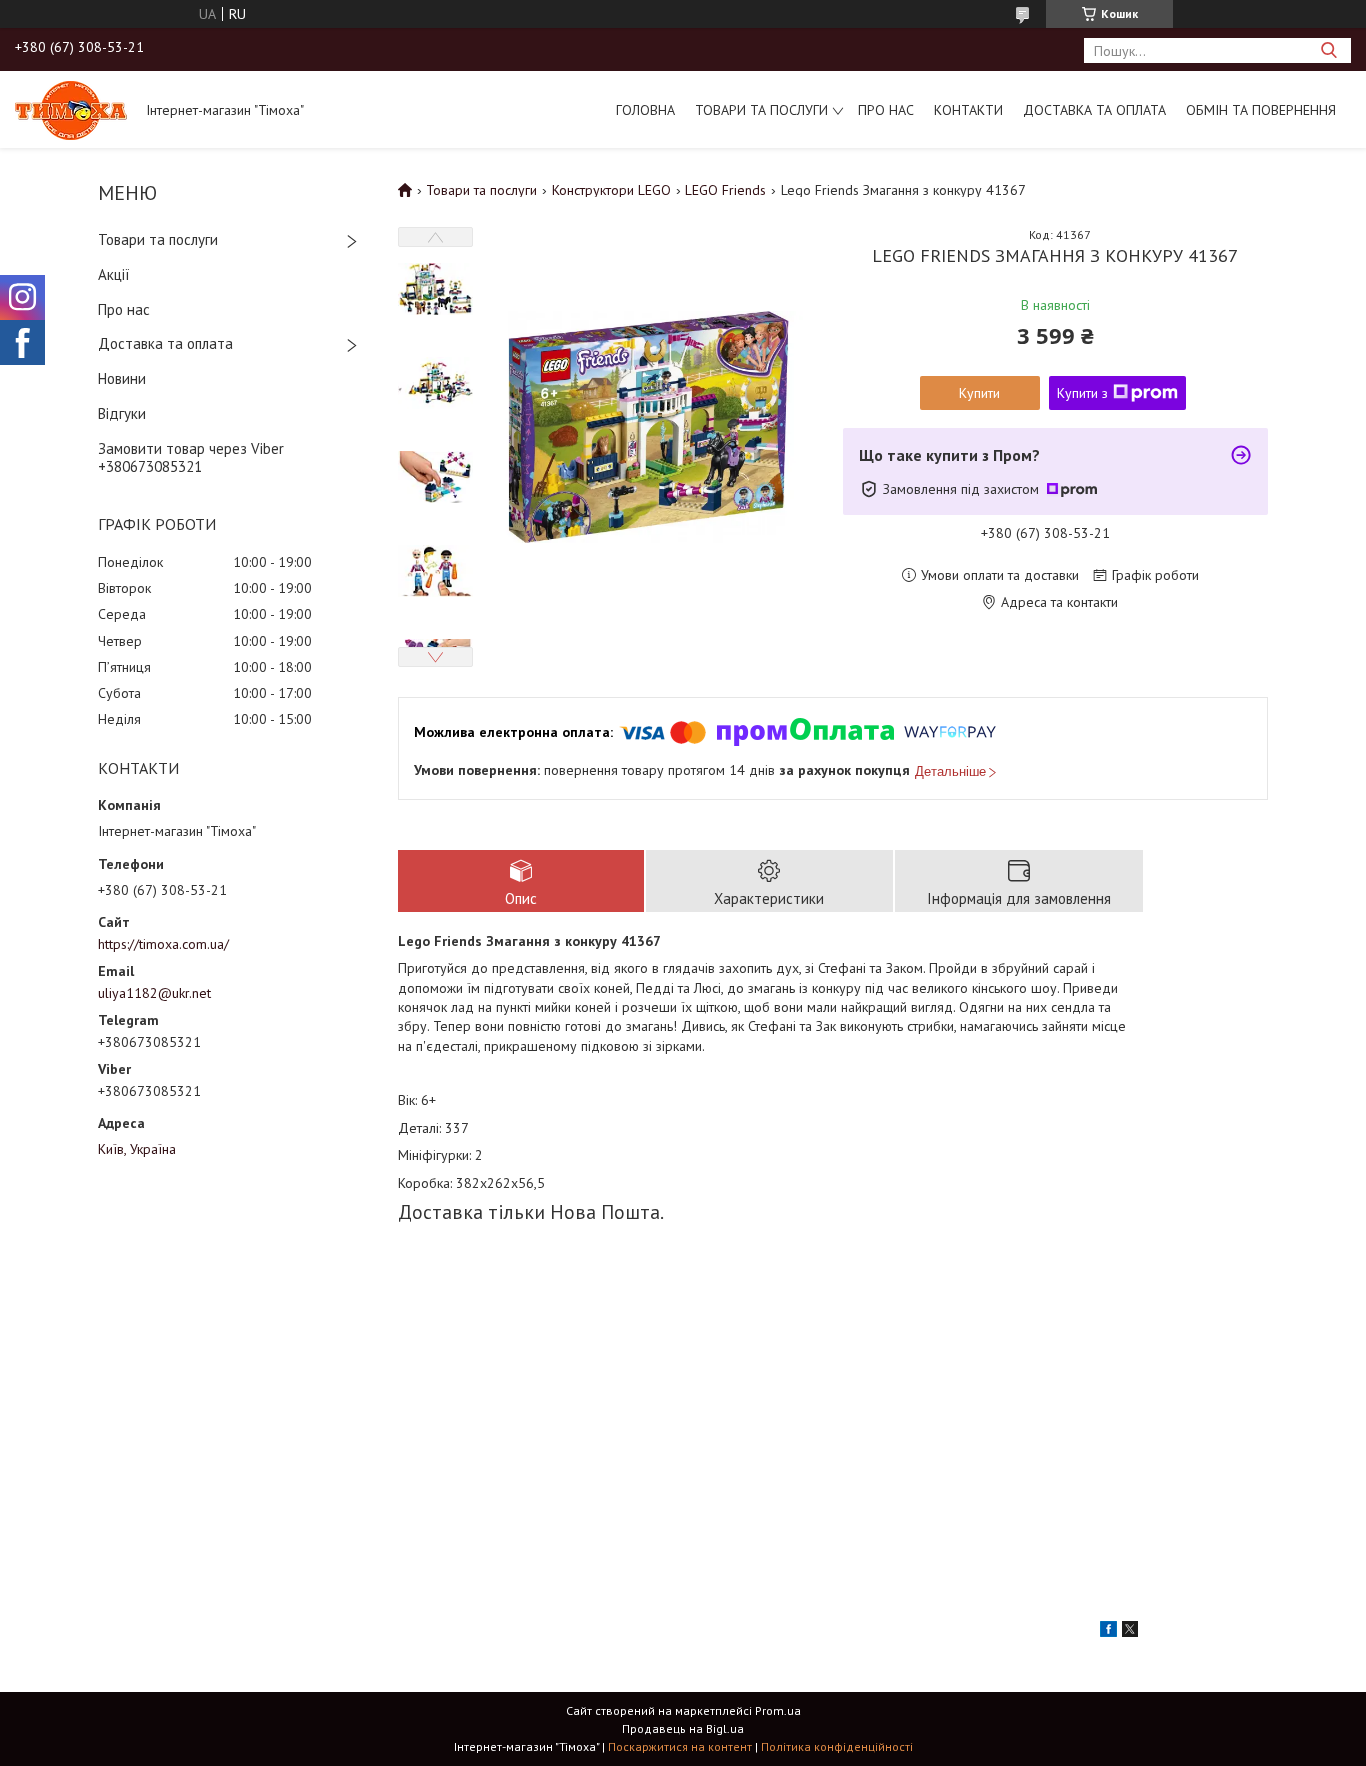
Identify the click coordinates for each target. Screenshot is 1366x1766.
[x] (1130, 1632)
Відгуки (122, 413)
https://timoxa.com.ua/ (163, 944)
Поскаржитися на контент (680, 1746)
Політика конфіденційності (837, 1746)
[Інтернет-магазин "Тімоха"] (71, 109)
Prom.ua (778, 1710)
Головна (645, 110)
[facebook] (1108, 1632)
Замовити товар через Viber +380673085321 (191, 458)
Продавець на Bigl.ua (683, 1728)
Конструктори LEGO (611, 190)
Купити (979, 393)
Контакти (968, 110)
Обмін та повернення (1261, 110)
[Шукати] (1328, 50)
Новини (122, 378)
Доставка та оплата (1094, 110)
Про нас (886, 110)
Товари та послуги (761, 110)
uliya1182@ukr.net (154, 993)
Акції (114, 274)
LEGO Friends (725, 190)
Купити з (1082, 393)
